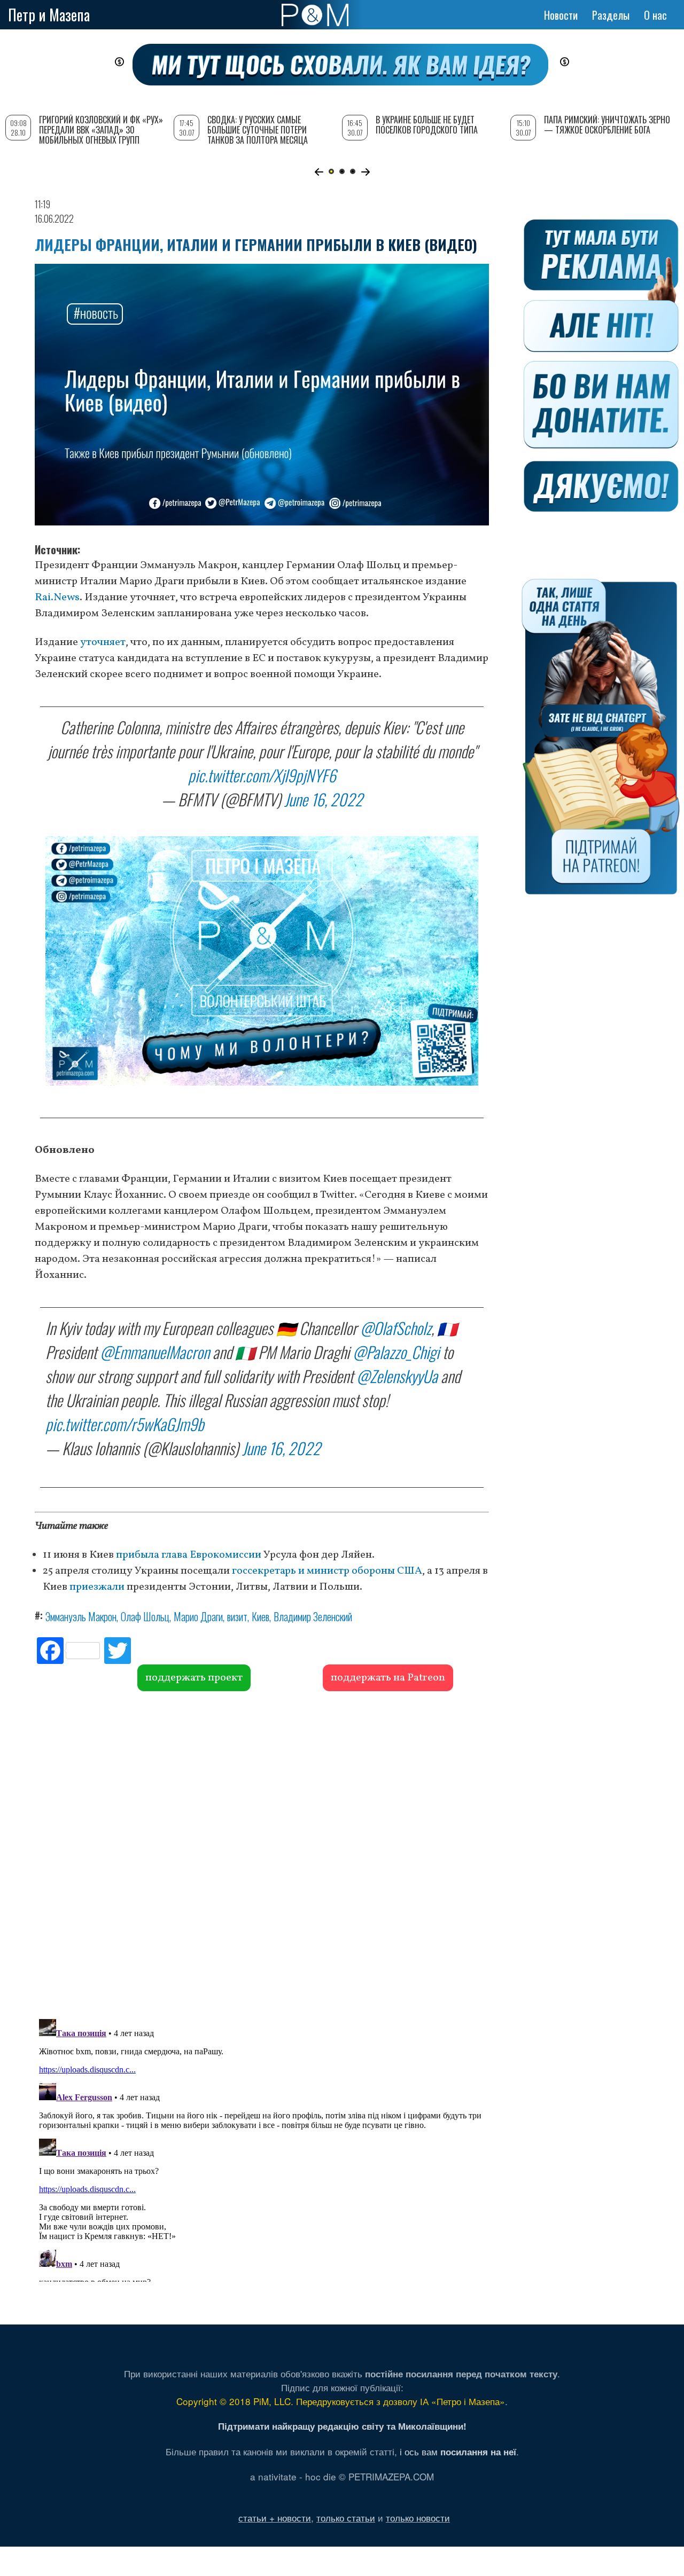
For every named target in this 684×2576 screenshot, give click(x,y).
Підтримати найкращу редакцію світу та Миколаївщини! (342, 2426)
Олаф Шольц (145, 1616)
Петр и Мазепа (49, 15)
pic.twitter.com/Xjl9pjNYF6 (262, 775)
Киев (261, 1616)
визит (237, 1616)
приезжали (97, 1587)
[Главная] (315, 15)
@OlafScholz (396, 1328)
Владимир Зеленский (313, 1616)
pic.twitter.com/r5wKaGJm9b (125, 1424)
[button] (319, 172)
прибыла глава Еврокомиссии (189, 1555)
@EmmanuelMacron (155, 1352)
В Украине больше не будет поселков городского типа (427, 125)
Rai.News (57, 598)
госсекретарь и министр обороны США (327, 1571)
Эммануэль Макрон (81, 1616)
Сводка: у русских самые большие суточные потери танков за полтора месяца (258, 130)
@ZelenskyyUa (397, 1376)
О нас (655, 15)
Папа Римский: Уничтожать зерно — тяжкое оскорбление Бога (607, 125)
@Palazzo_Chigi (396, 1352)
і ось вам (458, 2451)
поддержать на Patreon (388, 1678)
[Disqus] (262, 1854)
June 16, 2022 (324, 799)
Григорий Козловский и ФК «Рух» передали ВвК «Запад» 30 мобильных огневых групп (101, 130)
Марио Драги (198, 1616)
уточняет (103, 642)
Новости (561, 15)
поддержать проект (194, 1678)
